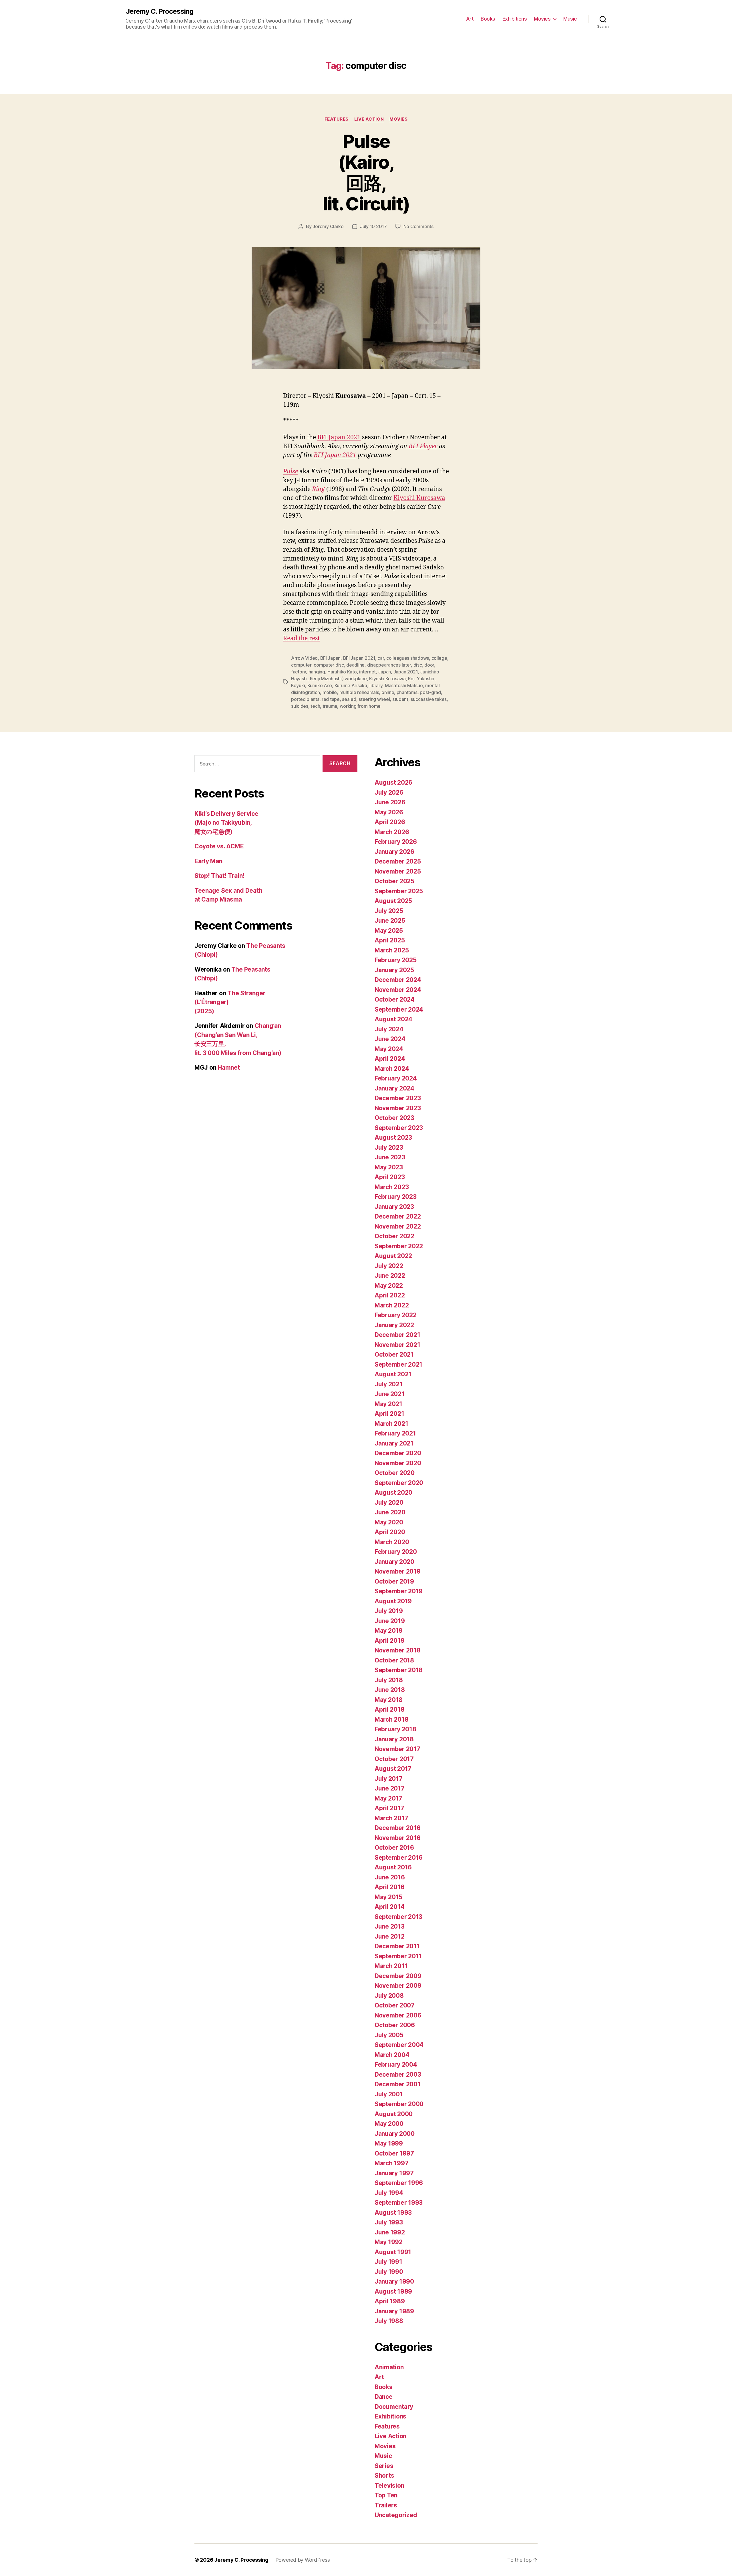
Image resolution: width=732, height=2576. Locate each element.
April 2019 (389, 1641)
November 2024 (398, 990)
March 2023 (392, 1187)
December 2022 (398, 1216)
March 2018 (391, 1719)
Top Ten (386, 2495)
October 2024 (395, 999)
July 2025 (389, 911)
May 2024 (389, 1049)
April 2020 (390, 1532)
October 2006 (395, 2025)
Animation (389, 2367)
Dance (384, 2397)
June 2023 (390, 1157)
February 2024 (396, 1078)
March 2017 (391, 1818)
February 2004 (396, 2064)
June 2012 (390, 1936)
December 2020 (398, 1453)
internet (367, 672)
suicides (300, 706)
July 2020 (389, 1503)
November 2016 (398, 1838)
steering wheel (374, 699)
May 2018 (389, 1700)
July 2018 (389, 1680)
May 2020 (389, 1522)
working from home (360, 706)
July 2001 (389, 2094)
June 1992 (390, 2232)
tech (315, 706)
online (388, 692)
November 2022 (398, 1226)
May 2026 (389, 812)
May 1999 (389, 2143)
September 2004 (399, 2045)
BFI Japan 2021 (339, 437)
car (381, 658)
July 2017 (389, 1779)
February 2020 (396, 1552)
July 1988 (389, 2321)
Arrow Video (304, 658)
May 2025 (389, 931)
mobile (330, 692)
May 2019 (389, 1631)
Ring (318, 489)
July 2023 (389, 1148)
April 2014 (389, 1907)
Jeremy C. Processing (160, 11)
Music (570, 19)
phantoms (407, 692)
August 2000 (394, 2114)
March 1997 (391, 2163)
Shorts (384, 2476)
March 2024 (392, 1069)
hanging (317, 672)
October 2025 (394, 881)
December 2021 (397, 1335)
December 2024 (398, 980)
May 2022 (389, 1286)
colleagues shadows (408, 658)
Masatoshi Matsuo (404, 685)
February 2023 (396, 1197)
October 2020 (395, 1473)
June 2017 (390, 1788)
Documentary (394, 2407)
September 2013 (398, 1917)
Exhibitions (515, 19)
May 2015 (388, 1897)
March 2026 (392, 832)
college (439, 658)
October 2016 (394, 1848)
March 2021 (391, 1424)
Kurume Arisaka (351, 685)
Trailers (386, 2505)
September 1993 (399, 2203)
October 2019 (394, 1581)
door (429, 665)
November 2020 (398, 1463)
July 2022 (389, 1266)
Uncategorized (396, 2515)
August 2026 (393, 782)
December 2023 (398, 1098)
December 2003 (398, 2074)
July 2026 (389, 792)
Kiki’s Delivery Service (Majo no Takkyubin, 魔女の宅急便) (226, 823)
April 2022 (390, 1295)
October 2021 (394, 1354)
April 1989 (390, 2301)
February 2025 (396, 960)
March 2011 (391, 1966)
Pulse (291, 471)
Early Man (208, 861)
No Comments (418, 226)
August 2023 (393, 1138)
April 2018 (389, 1709)
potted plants (305, 699)
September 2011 (398, 1956)
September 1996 (399, 2183)
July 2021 (389, 1384)
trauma (330, 706)
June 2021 (390, 1394)
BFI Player (423, 446)
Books (488, 19)
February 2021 (395, 1433)
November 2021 (397, 1345)
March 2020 (392, 1542)
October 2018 (394, 1660)
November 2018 (398, 1650)
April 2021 (389, 1414)
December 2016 (398, 1828)
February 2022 (396, 1315)
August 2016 (393, 1867)
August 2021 (393, 1374)
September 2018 (399, 1670)
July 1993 (389, 2222)
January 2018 (394, 1739)
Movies (542, 19)
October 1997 (394, 2153)
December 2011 (397, 1946)
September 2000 (399, 2104)
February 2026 (396, 842)
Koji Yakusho (421, 679)
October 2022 (394, 1236)
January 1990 (394, 2281)
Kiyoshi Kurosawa (419, 498)
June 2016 (390, 1877)
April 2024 (390, 1059)
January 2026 (394, 852)
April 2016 (389, 1887)
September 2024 (399, 1009)
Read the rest (301, 638)
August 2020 (393, 1493)
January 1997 (394, 2173)
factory (299, 672)
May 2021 (388, 1404)
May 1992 (389, 2242)
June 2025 (390, 921)
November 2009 (398, 1986)
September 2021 (398, 1364)
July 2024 (389, 1029)
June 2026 (390, 802)
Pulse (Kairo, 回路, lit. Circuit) (366, 172)
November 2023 (398, 1108)
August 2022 (393, 1256)
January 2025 (394, 970)
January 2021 (394, 1443)
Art (470, 19)
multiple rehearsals (359, 692)
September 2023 (399, 1128)
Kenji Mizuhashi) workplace (338, 679)
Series (384, 2466)
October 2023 (394, 1118)
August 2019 (393, 1601)
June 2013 (390, 1926)
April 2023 (390, 1177)
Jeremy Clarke (328, 226)
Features (337, 119)
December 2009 (398, 1976)
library (376, 685)
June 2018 (390, 1690)
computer (301, 665)
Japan (384, 672)
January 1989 (394, 2311)
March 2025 (392, 950)
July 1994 (389, 2193)
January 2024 (394, 1088)
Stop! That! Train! (219, 876)
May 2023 (389, 1167)
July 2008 (389, 1996)
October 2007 (395, 2005)
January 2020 (394, 1562)
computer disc (329, 665)
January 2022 (394, 1325)
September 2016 (399, 1858)
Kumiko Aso (320, 685)
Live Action (369, 119)
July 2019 (389, 1611)
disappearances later (389, 665)
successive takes (429, 699)
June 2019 (390, 1621)
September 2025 (399, 891)
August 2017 (393, 1769)
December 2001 (398, 2084)
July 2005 (389, 2035)
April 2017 (389, 1808)
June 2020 (390, 1512)
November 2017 (397, 1749)
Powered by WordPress (303, 2560)
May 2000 (389, 2124)
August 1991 (393, 2252)
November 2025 (398, 871)
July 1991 (388, 2262)
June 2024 (390, 1039)
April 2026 (390, 822)
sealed (349, 699)
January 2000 (395, 2134)
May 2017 (388, 1798)
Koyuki (298, 685)
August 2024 (393, 1019)
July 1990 (389, 2272)
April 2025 (390, 940)
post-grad (430, 692)
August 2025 (393, 901)
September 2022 (399, 1246)
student (400, 699)
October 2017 (394, 1759)
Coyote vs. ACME (219, 846)
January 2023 (394, 1207)
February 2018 (395, 1729)
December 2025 (398, 861)
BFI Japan (331, 658)
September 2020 (399, 1483)
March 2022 (392, 1305)
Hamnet (229, 1067)
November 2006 (398, 2015)
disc (418, 665)
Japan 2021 (406, 672)
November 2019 (398, 1571)
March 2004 (392, 2055)
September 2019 (399, 1591)
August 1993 (393, 2213)
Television (389, 2486)
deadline (355, 665)
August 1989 (393, 2291)
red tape (331, 699)
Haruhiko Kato (342, 672)
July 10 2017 (373, 226)
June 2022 (390, 1276)
